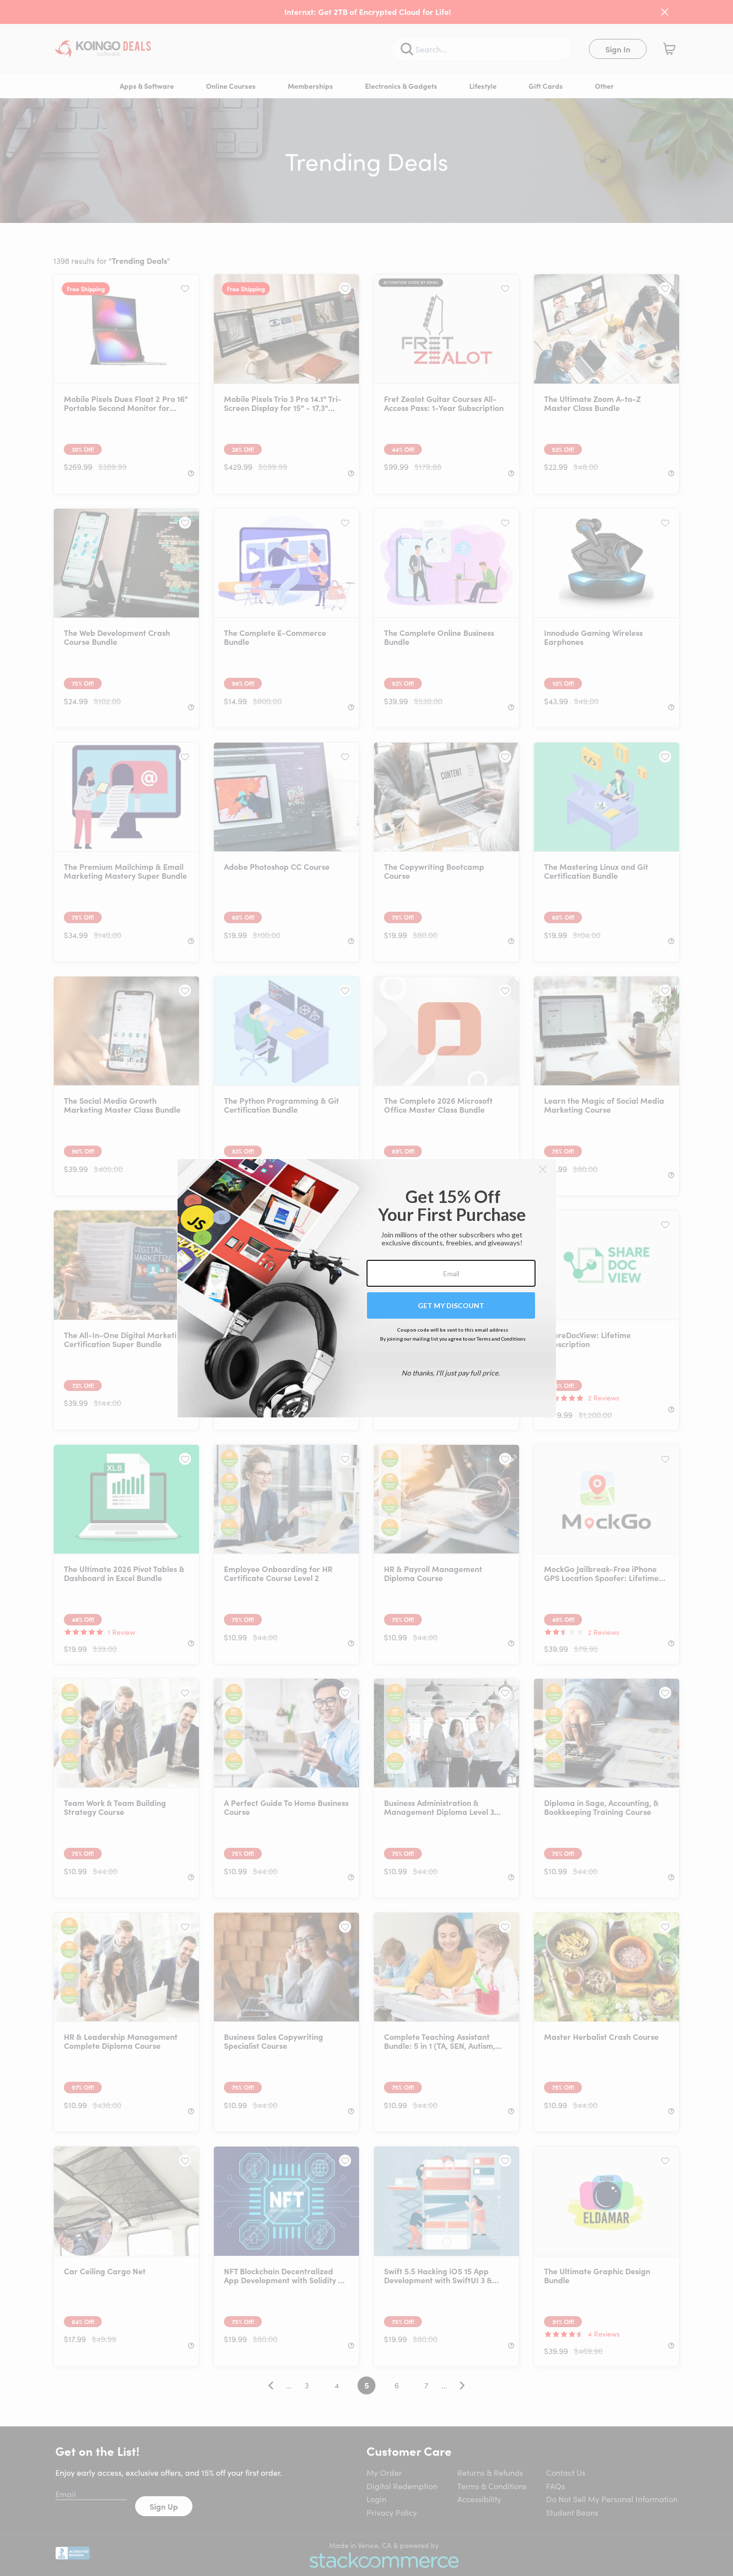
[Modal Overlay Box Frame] (367, 1288)
